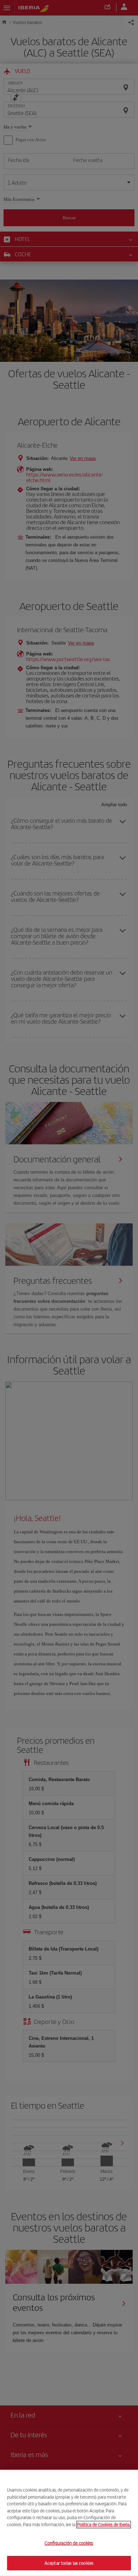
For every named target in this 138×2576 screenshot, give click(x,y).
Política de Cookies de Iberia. (104, 2524)
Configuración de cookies (69, 2543)
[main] (69, 2523)
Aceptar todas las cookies (69, 2563)
